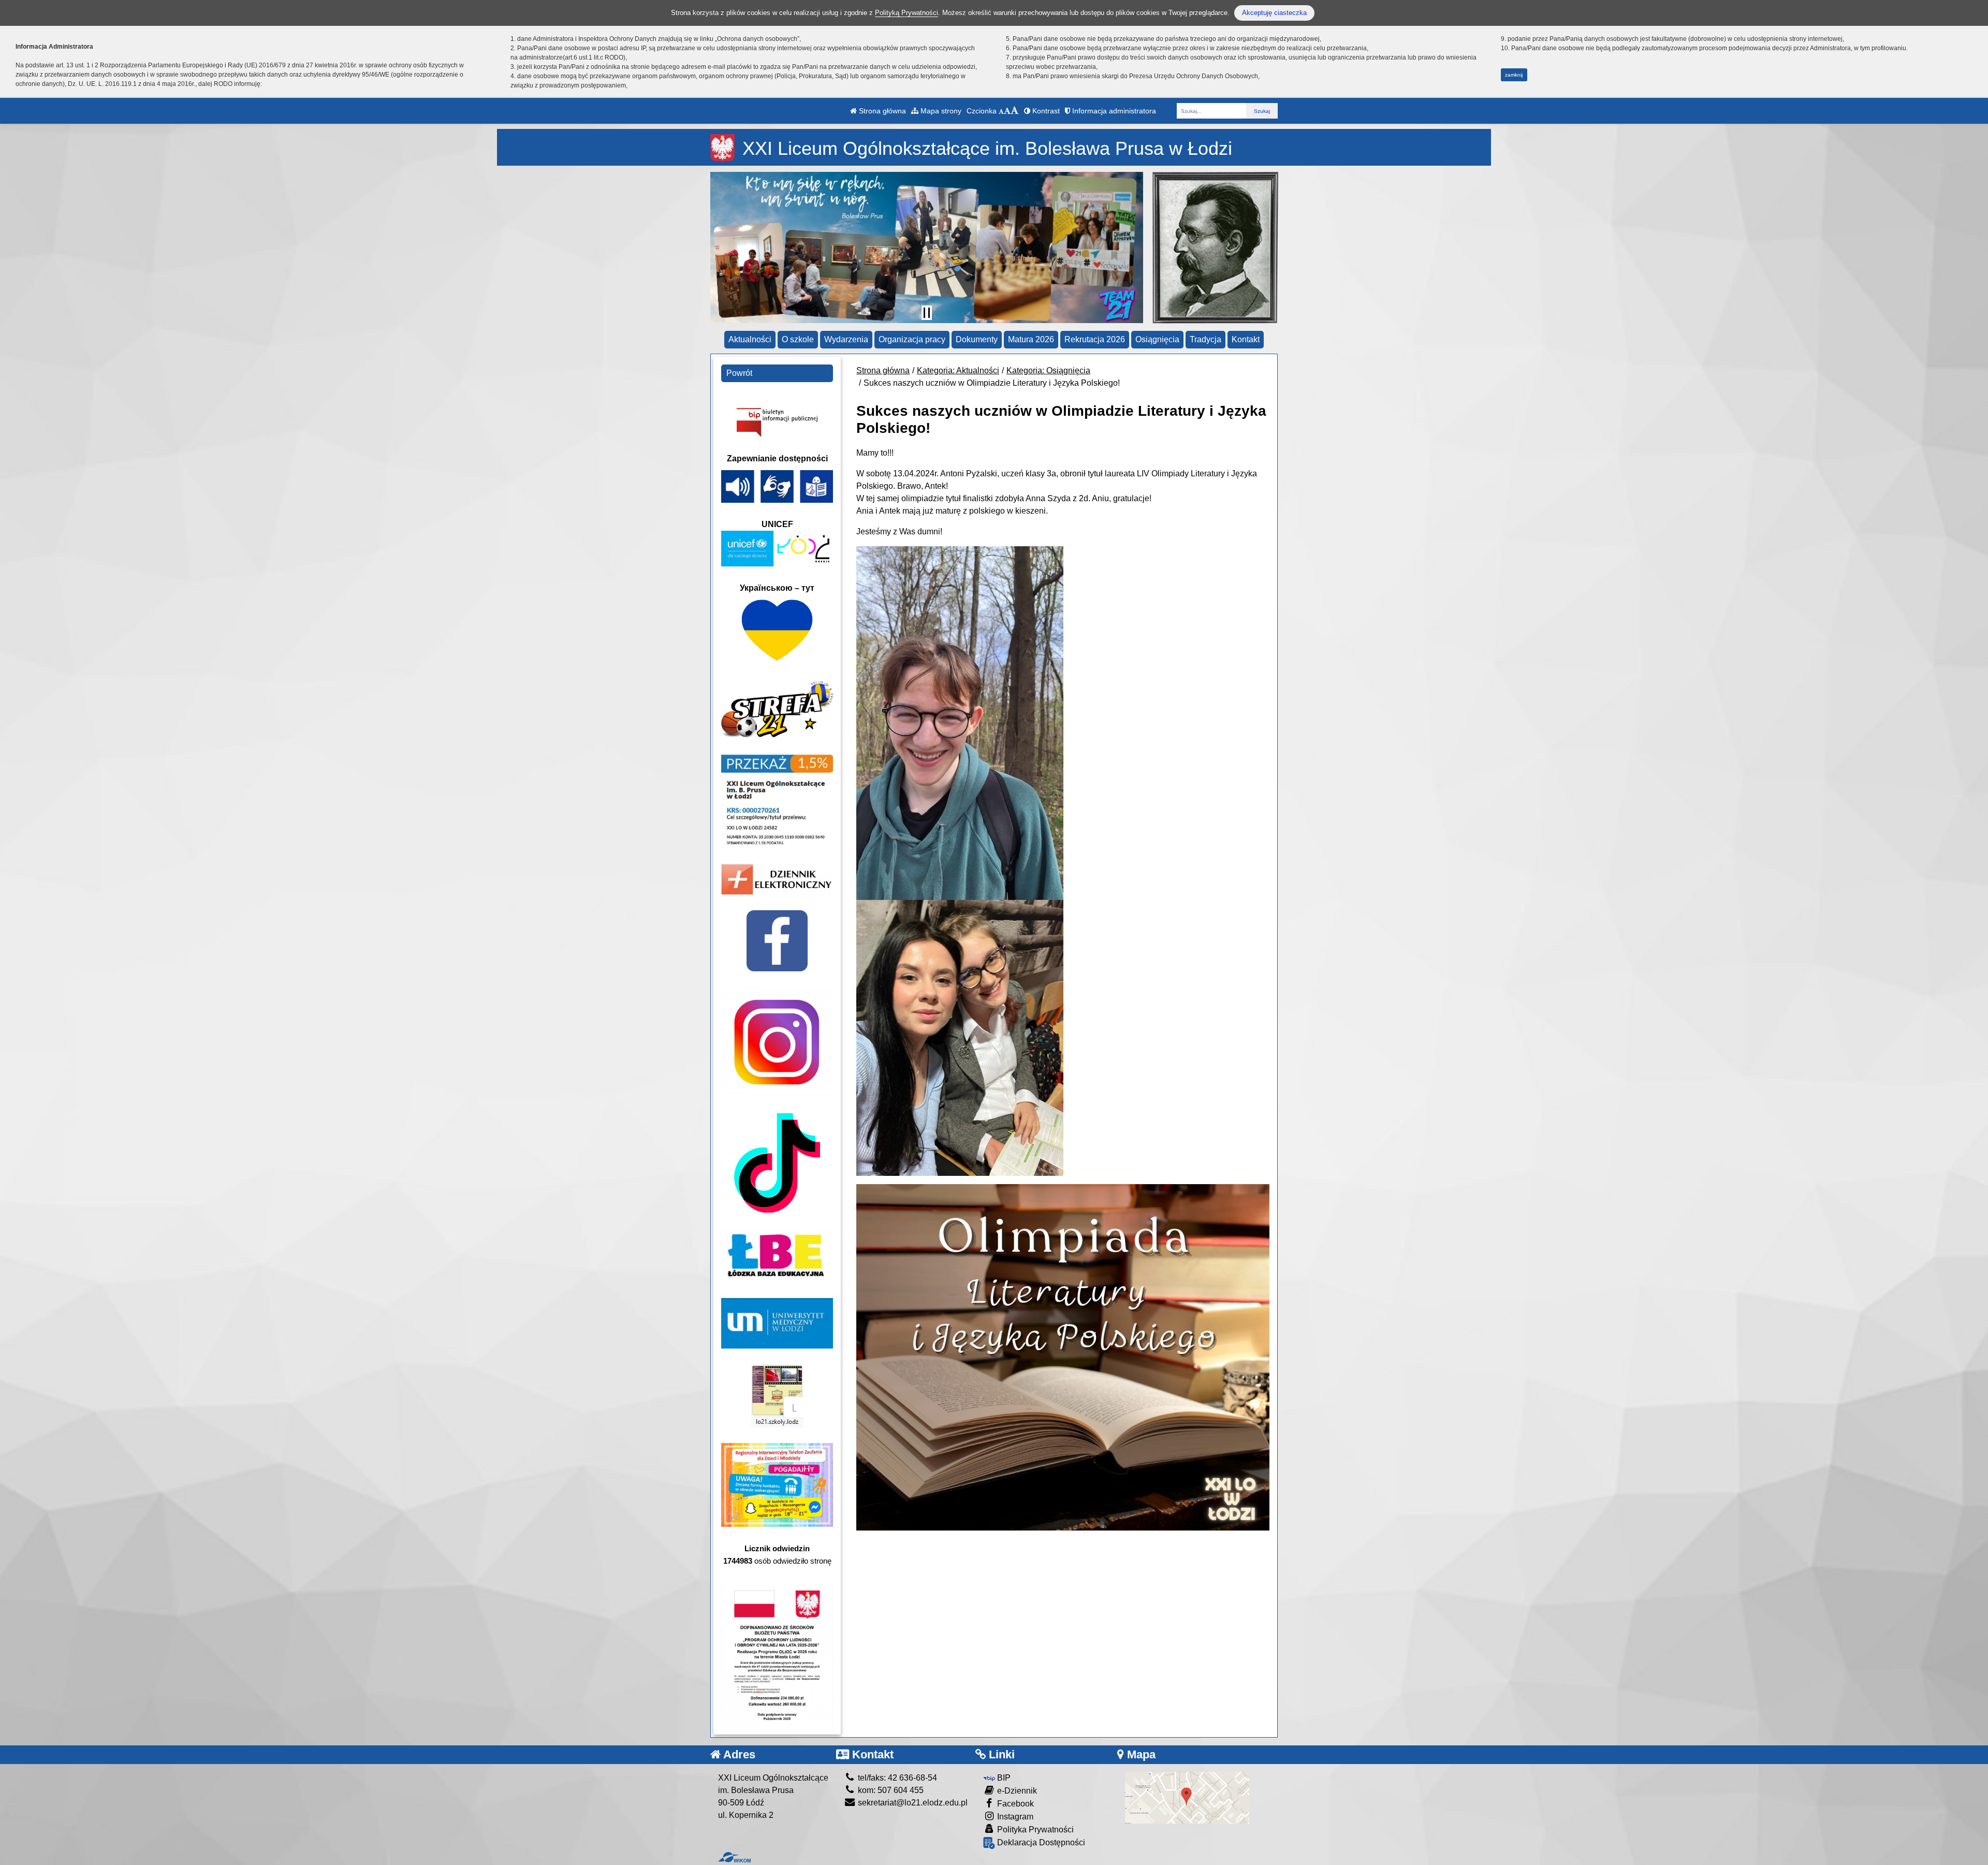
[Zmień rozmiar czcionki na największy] (1015, 111)
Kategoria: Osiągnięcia (1048, 370)
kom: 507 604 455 (890, 1790)
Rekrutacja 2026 (1095, 339)
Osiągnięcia (1157, 339)
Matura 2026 (1031, 339)
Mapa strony (940, 111)
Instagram (1014, 1817)
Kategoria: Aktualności (958, 370)
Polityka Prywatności (1034, 1830)
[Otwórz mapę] (1187, 1797)
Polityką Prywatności (907, 13)
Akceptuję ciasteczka (1274, 13)
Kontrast (1045, 111)
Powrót (739, 373)
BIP (1003, 1778)
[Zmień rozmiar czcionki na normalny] (1001, 111)
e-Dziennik (1016, 1791)
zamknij (1514, 75)
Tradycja (1205, 339)
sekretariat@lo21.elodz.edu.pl (912, 1803)
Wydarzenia (846, 339)
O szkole (798, 339)
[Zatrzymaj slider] (927, 313)
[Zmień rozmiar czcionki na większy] (1007, 111)
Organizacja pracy (912, 339)
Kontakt (1246, 339)
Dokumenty (977, 339)
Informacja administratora (1113, 111)
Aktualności (750, 339)
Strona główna (881, 111)
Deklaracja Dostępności (1040, 1842)
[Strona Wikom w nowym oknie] (734, 1857)
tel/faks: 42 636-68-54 (896, 1778)
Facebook (1014, 1804)
